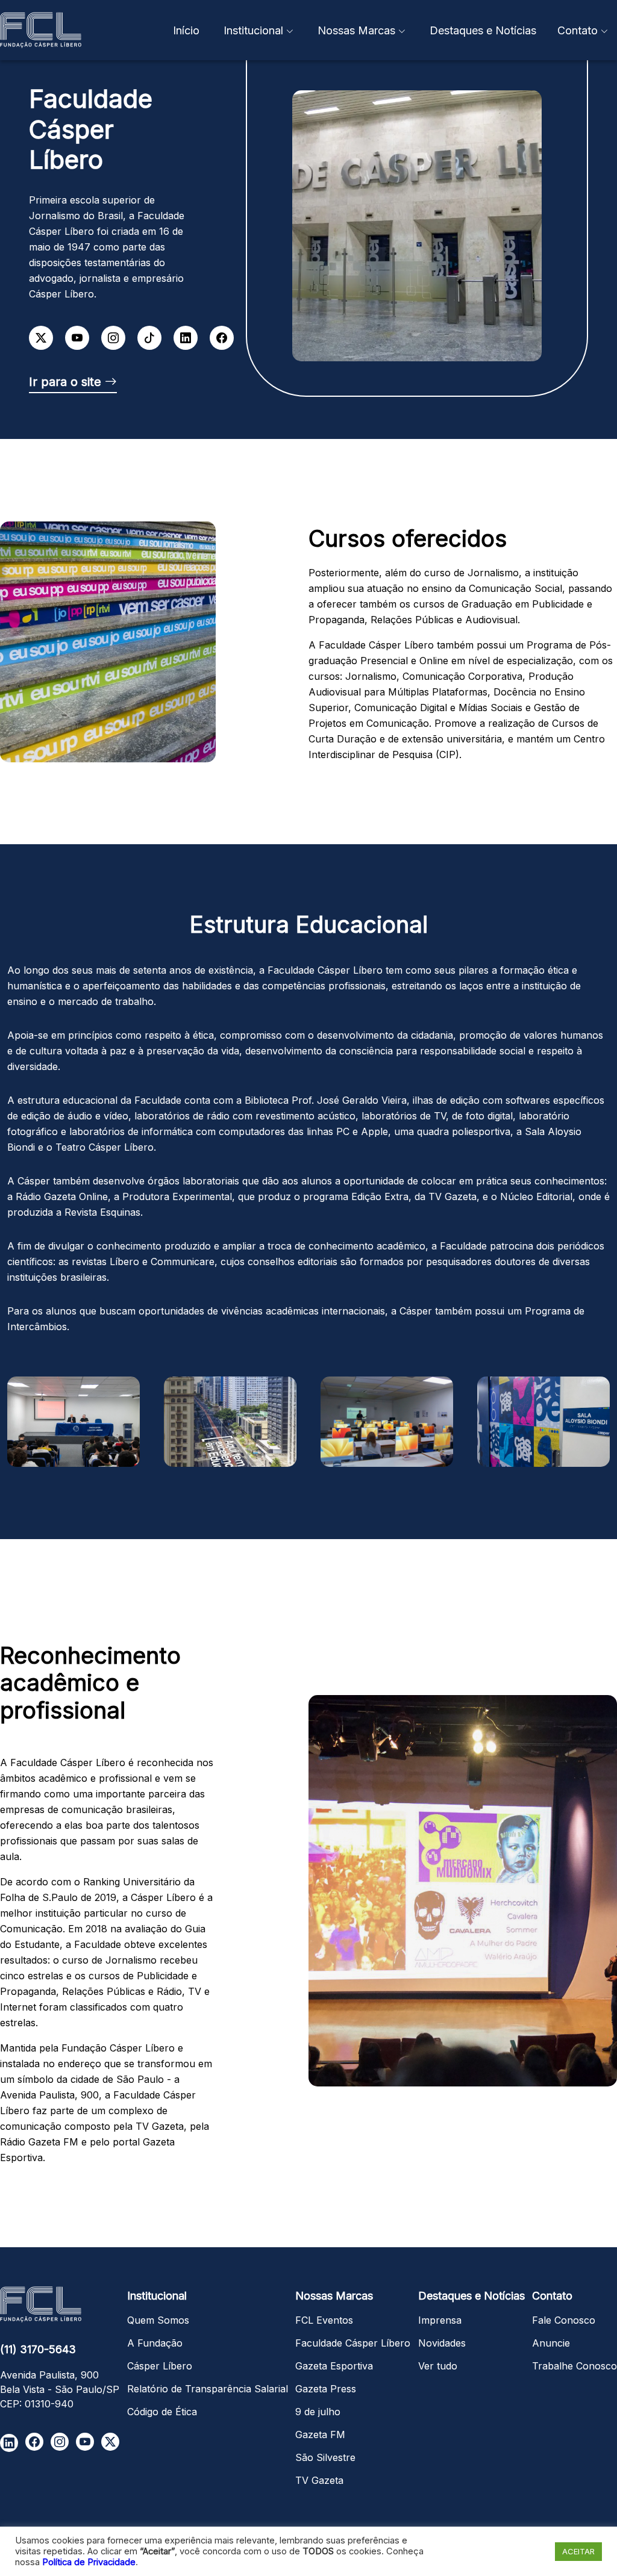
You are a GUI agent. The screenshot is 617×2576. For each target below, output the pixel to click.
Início (186, 30)
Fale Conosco (564, 2320)
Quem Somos (158, 2320)
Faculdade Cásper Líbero (353, 2343)
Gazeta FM (320, 2434)
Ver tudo (438, 2366)
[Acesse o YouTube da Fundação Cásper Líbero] (85, 2442)
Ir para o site (67, 382)
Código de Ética (162, 2412)
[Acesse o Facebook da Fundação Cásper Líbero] (34, 2442)
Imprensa (440, 2320)
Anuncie (551, 2343)
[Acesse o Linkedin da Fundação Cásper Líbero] (9, 2443)
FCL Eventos (324, 2320)
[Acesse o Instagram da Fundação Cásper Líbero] (60, 2442)
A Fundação (155, 2343)
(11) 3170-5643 (38, 2349)
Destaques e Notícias (483, 30)
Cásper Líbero (160, 2366)
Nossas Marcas (356, 30)
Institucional (253, 30)
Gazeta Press (326, 2389)
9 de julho (318, 2412)
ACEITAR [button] (578, 2551)
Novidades (442, 2343)
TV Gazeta (319, 2480)
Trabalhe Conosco (575, 2366)
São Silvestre (325, 2457)
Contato (578, 30)
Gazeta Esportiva (334, 2366)
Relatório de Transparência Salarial (208, 2389)
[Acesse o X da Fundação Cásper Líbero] (110, 2442)
